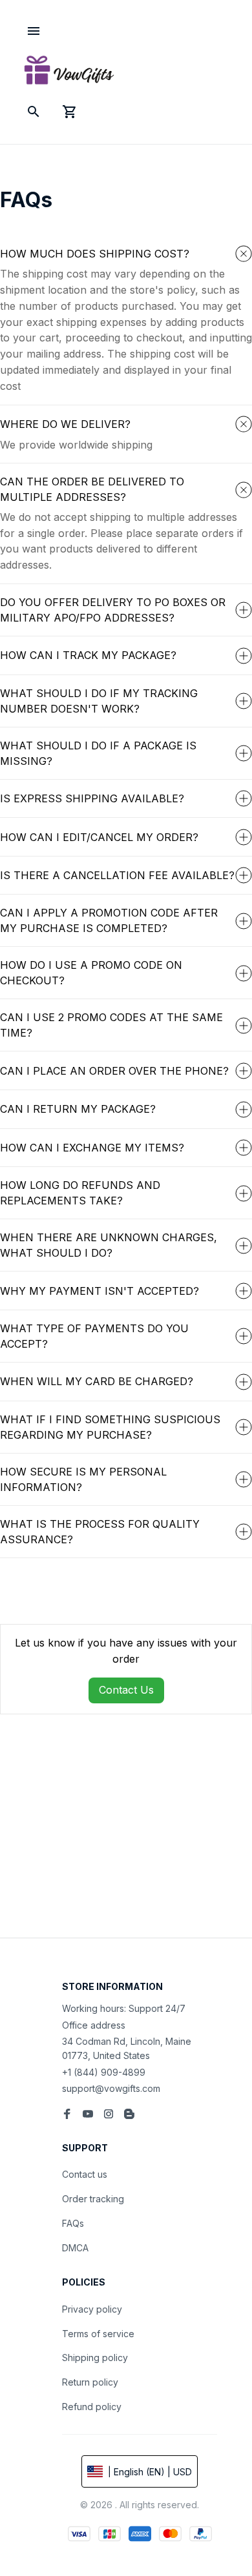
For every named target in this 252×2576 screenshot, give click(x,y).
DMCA (75, 2248)
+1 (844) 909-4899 (104, 2072)
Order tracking (93, 2199)
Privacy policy (92, 2309)
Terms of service (98, 2334)
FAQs (73, 2223)
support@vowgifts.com (111, 2088)
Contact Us (126, 1690)
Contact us (85, 2174)
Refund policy (92, 2407)
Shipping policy (95, 2358)
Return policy (90, 2382)
